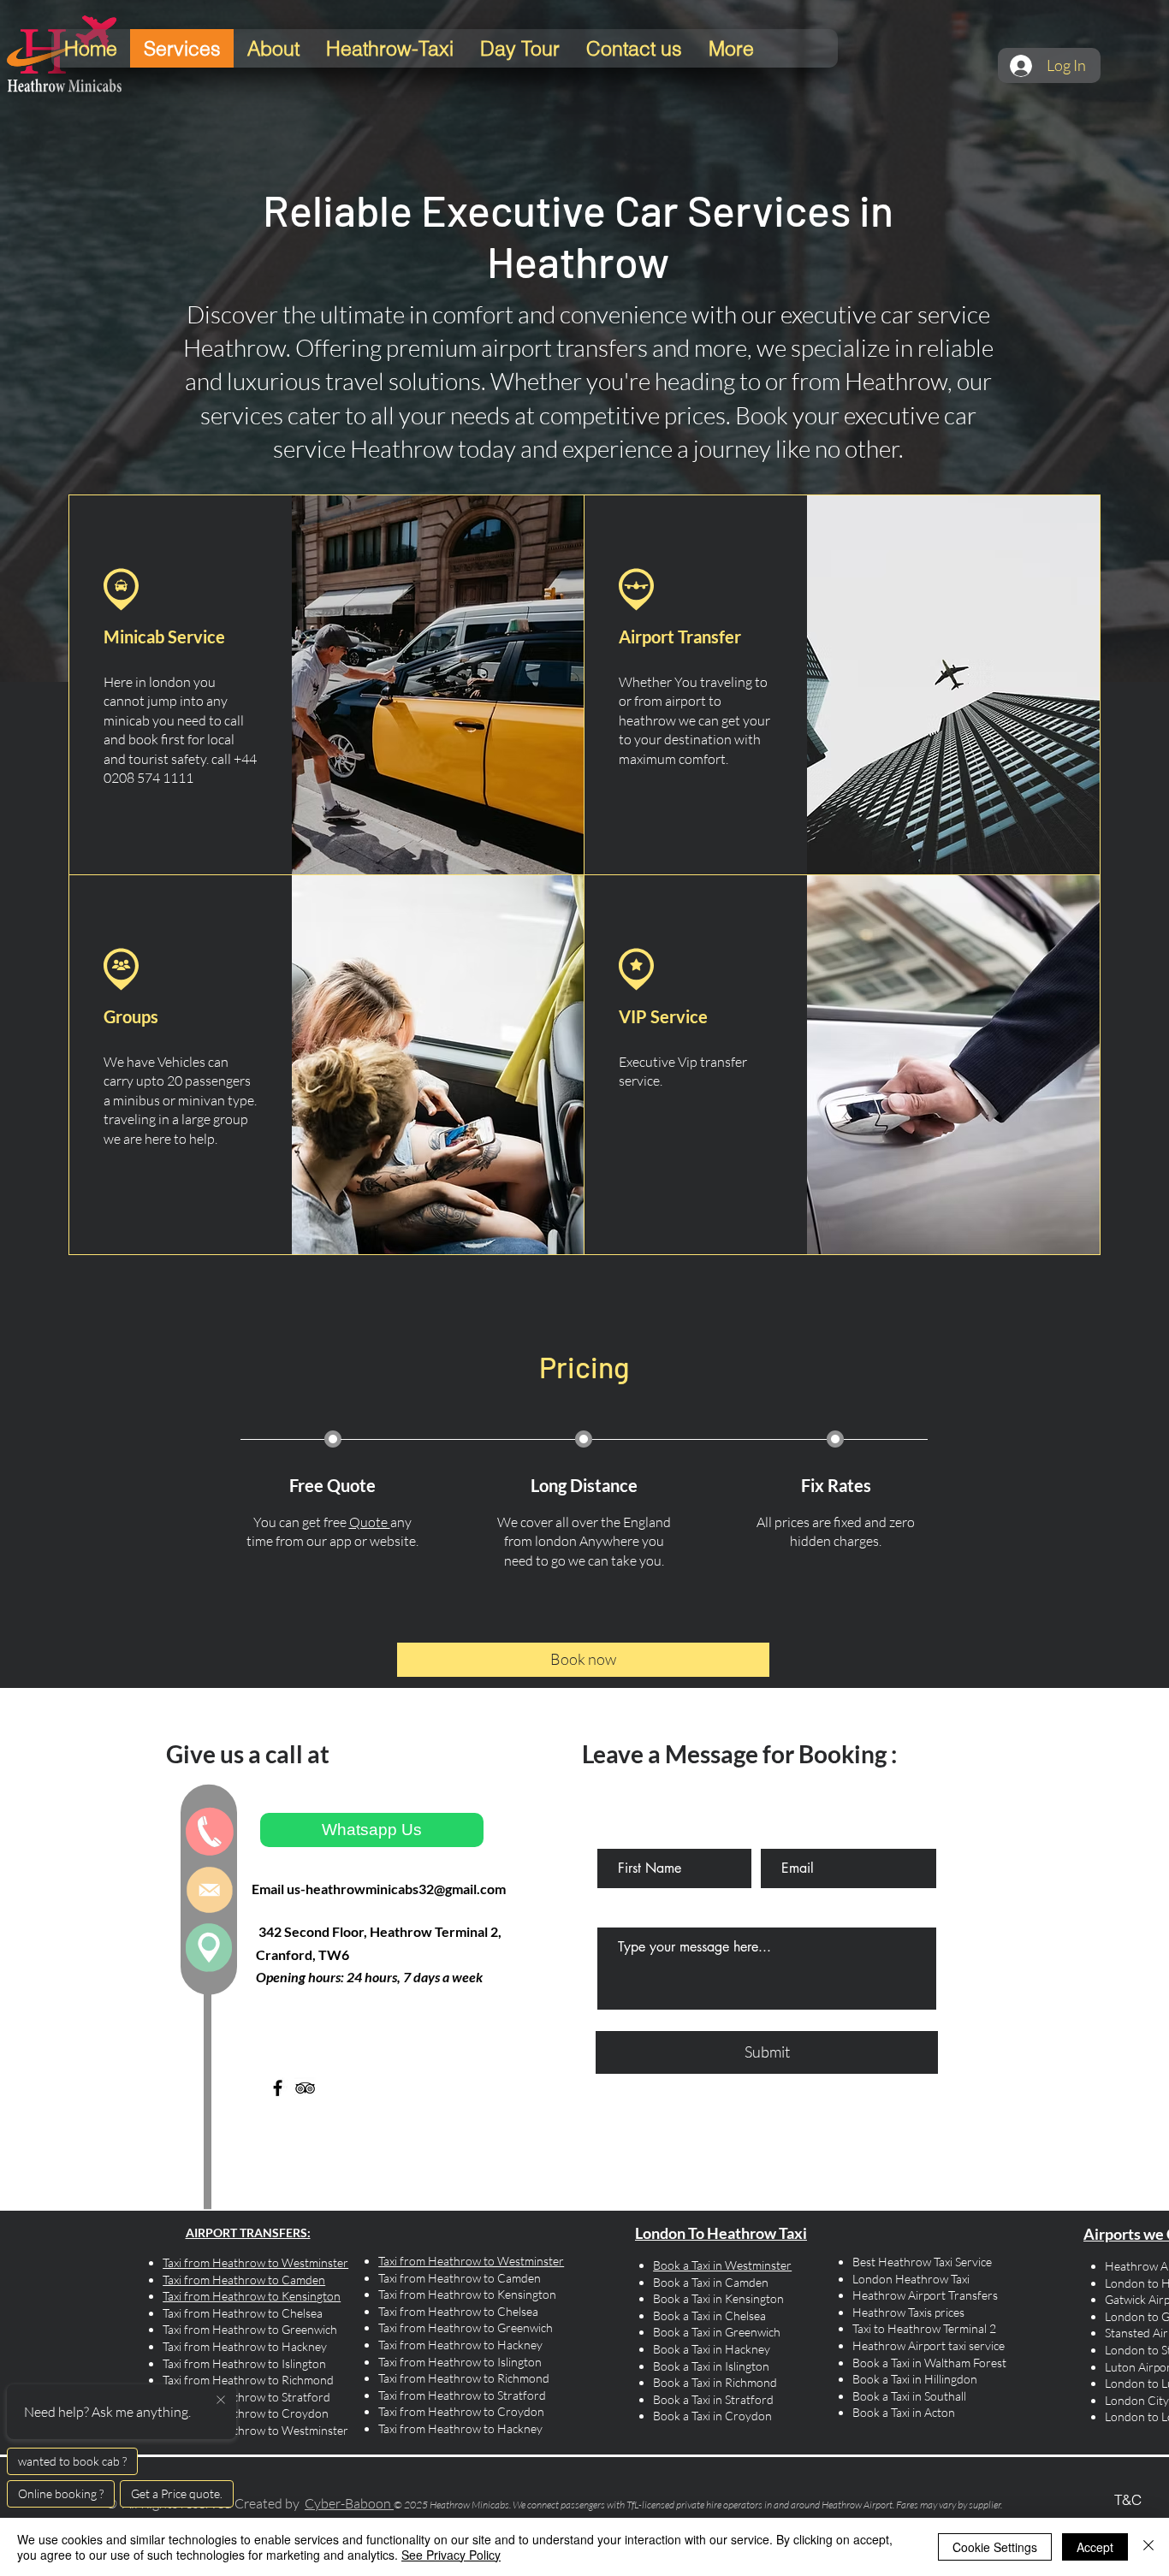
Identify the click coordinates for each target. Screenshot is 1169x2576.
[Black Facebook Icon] (278, 2088)
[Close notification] (221, 2401)
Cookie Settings (995, 2547)
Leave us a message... (650, 1913)
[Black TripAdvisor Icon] (305, 2088)
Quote (370, 1522)
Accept (1095, 2547)
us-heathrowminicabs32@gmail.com (396, 1889)
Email (772, 1834)
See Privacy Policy (451, 2555)
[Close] (1148, 2547)
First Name (622, 1834)
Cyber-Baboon (348, 2503)
